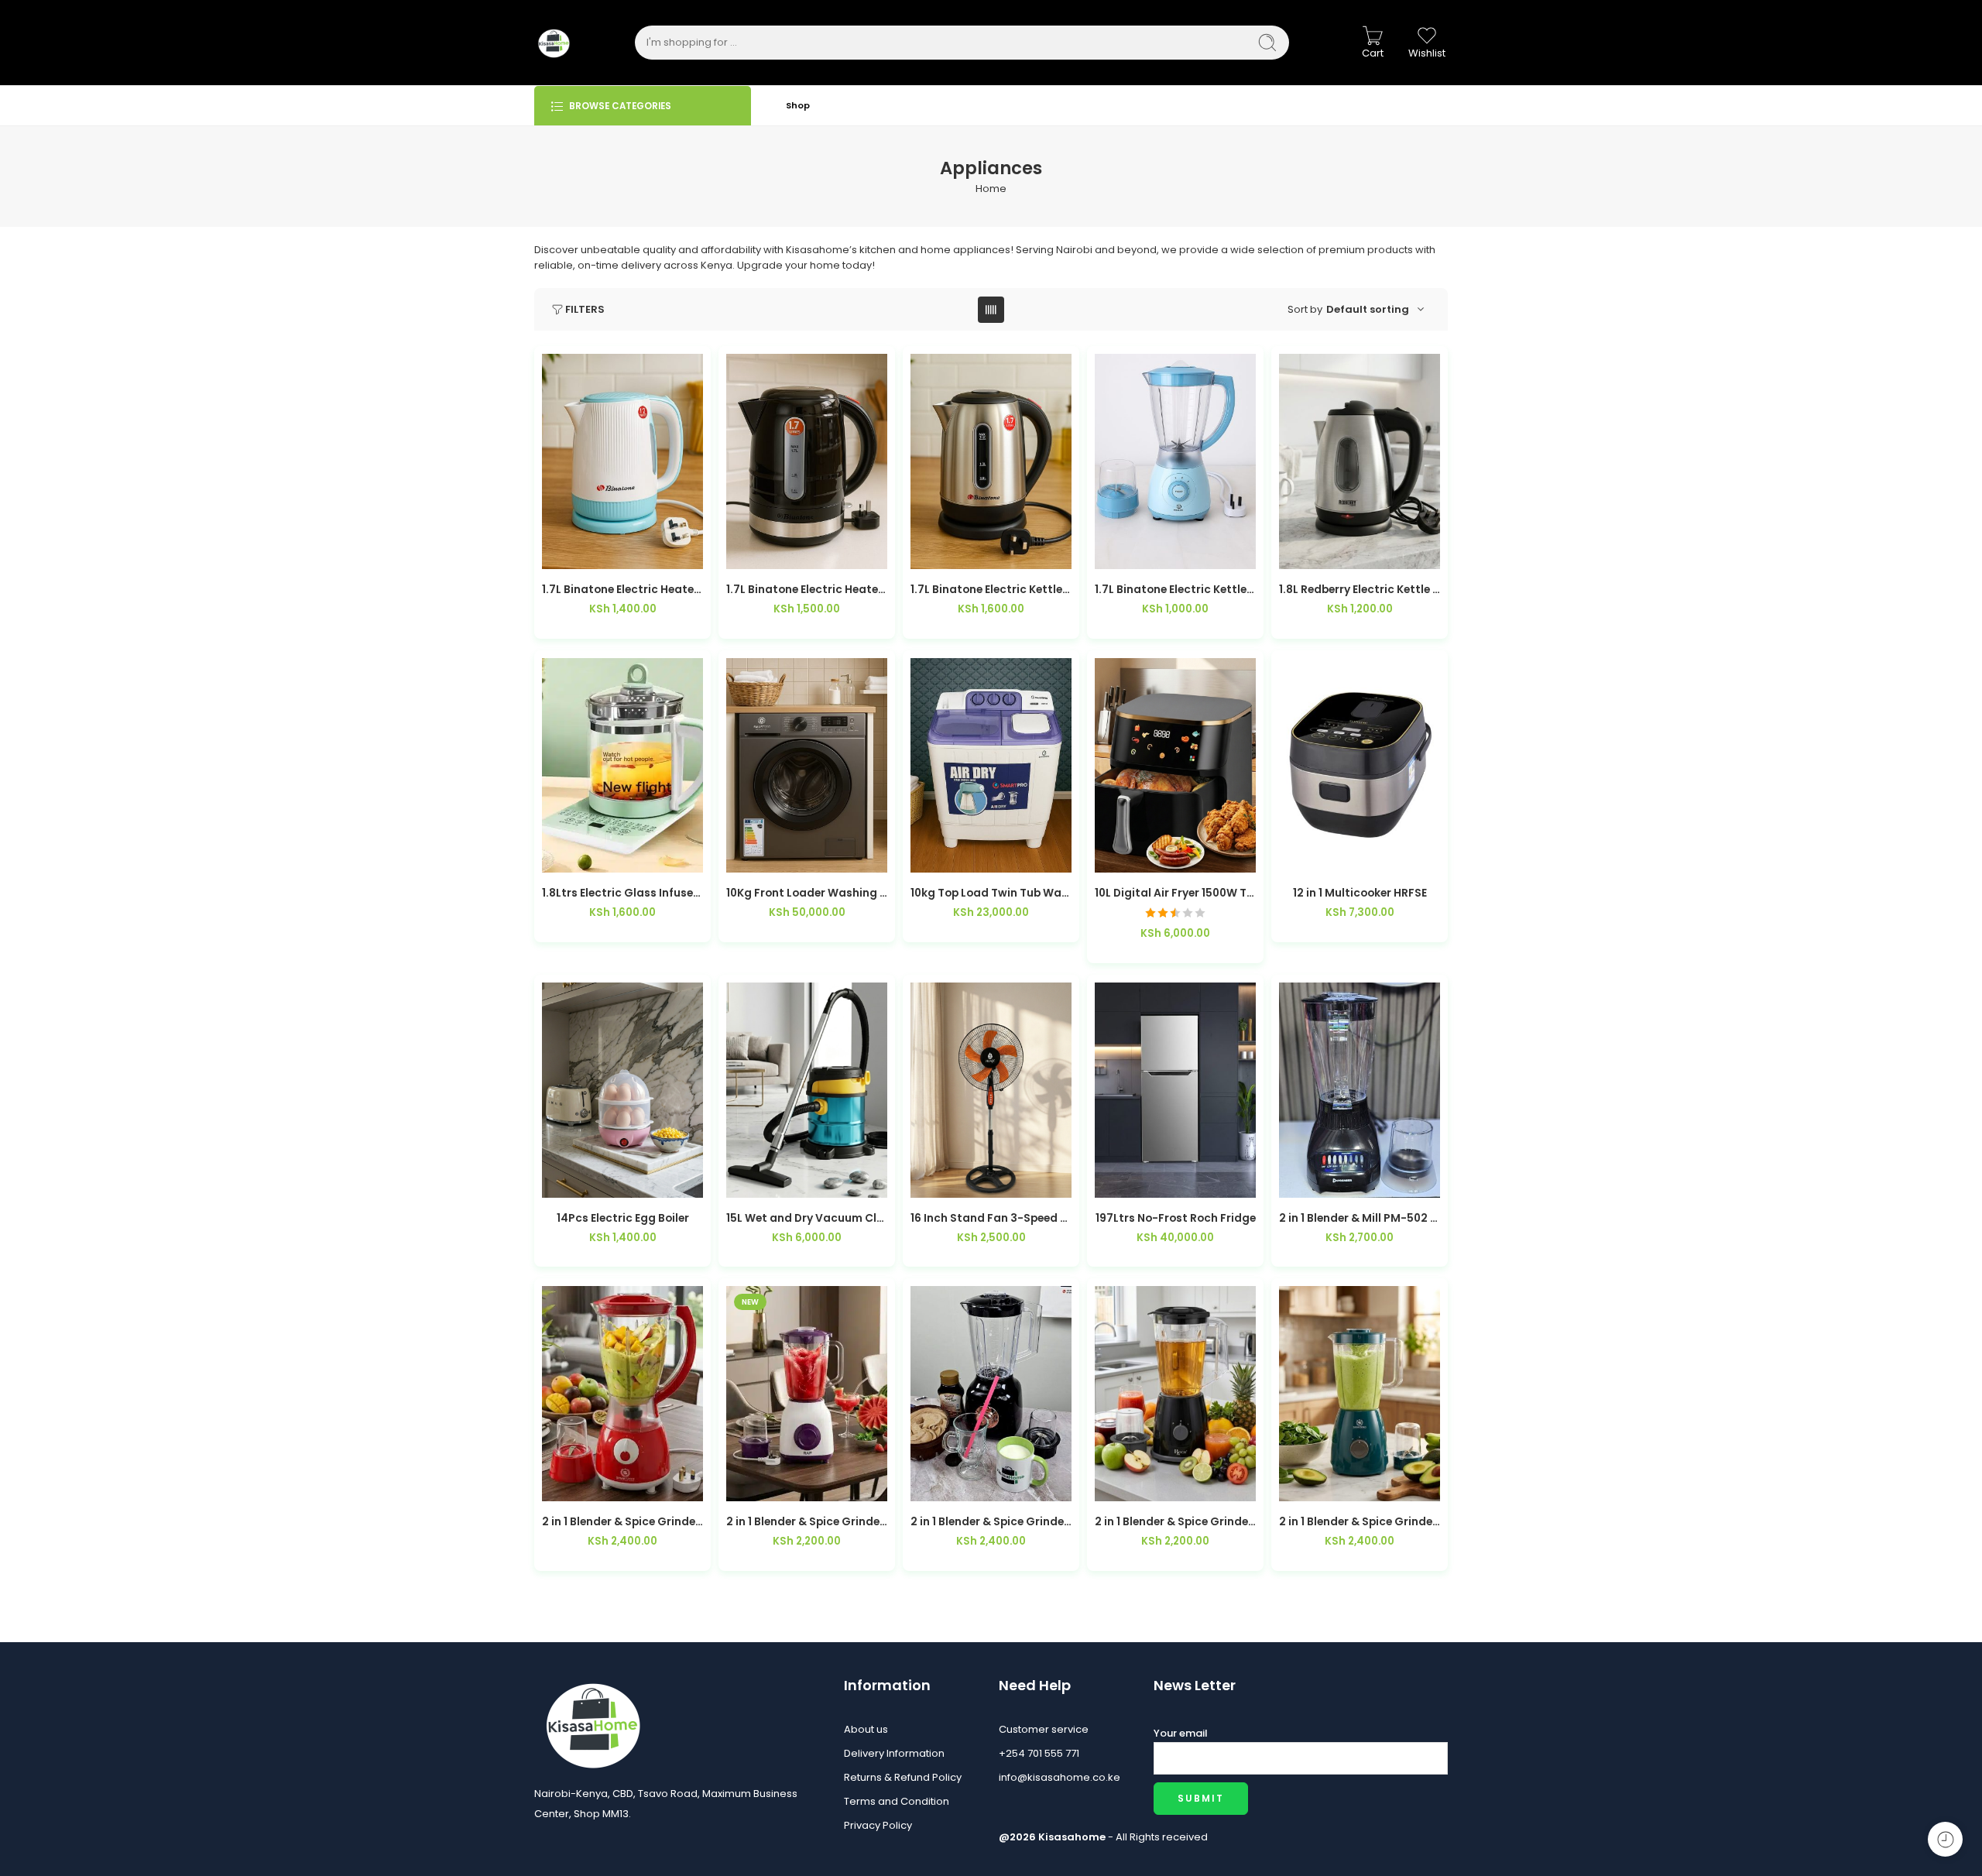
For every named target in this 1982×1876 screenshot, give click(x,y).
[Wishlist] (623, 553)
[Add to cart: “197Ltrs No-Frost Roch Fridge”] (1145, 1182)
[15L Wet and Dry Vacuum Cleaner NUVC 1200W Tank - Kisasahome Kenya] (807, 1090)
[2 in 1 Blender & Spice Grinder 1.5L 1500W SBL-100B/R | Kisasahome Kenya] (622, 1394)
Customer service (1044, 1729)
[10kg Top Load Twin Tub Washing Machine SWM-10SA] (991, 766)
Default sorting (1368, 309)
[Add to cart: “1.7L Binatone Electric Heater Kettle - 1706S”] (776, 553)
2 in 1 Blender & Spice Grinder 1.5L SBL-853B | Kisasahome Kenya (991, 1522)
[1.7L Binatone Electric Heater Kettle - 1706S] (807, 461)
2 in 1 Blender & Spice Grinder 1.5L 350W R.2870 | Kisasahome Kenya (807, 1522)
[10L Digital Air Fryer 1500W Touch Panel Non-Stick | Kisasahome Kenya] (1175, 766)
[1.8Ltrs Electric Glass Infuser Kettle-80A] (622, 766)
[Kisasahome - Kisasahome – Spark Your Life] (554, 43)
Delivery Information (894, 1753)
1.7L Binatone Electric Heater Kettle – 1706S (807, 590)
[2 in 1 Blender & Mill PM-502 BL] (1360, 1090)
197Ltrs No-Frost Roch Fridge (1176, 1218)
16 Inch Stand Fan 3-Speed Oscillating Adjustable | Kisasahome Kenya (991, 1218)
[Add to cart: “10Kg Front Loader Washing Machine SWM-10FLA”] (776, 857)
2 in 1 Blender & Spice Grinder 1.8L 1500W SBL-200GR (1360, 1522)
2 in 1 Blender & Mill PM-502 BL (1360, 1218)
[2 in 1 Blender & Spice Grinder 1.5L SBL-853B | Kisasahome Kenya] (991, 1394)
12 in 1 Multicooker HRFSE (1360, 893)
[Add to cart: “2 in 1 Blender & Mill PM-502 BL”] (1329, 1182)
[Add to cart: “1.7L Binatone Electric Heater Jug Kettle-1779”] (592, 553)
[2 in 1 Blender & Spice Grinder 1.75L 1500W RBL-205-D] (1175, 1394)
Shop (798, 105)
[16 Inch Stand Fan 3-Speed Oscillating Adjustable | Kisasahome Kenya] (991, 1090)
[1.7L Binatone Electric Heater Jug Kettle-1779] (622, 461)
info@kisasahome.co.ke (1060, 1777)
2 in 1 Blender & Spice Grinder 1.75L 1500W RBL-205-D (1175, 1522)
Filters (585, 309)
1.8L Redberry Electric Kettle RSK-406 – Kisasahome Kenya (1360, 590)
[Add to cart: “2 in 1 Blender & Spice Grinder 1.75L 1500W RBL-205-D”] (1145, 1485)
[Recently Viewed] (1945, 1839)
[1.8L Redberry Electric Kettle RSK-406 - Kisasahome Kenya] (1360, 461)
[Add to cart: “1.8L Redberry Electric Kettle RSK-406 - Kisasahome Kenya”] (1329, 553)
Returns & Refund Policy (903, 1777)
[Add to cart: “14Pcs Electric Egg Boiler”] (592, 1182)
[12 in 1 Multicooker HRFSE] (1360, 766)
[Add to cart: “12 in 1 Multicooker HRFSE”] (1329, 857)
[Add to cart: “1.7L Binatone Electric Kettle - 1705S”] (960, 553)
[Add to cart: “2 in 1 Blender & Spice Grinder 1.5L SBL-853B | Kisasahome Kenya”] (960, 1485)
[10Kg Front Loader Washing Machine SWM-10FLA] (807, 766)
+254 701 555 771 (1039, 1753)
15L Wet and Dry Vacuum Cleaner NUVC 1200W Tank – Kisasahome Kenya (807, 1218)
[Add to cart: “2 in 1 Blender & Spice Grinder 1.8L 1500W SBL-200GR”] (1329, 1485)
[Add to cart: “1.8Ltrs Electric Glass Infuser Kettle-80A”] (592, 857)
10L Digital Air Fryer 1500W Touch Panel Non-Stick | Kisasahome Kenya (1175, 893)
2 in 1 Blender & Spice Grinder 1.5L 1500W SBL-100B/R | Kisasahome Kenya (622, 1522)
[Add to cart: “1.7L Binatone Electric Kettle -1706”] (1145, 553)
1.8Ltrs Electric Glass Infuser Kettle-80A (622, 893)
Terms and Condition (897, 1801)
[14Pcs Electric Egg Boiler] (622, 1090)
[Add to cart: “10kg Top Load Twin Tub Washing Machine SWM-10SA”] (960, 857)
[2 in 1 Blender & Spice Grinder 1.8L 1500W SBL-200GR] (1360, 1394)
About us (866, 1729)
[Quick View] (654, 553)
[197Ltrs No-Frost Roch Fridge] (1175, 1090)
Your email (1181, 1733)
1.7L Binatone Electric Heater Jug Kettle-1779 (622, 590)
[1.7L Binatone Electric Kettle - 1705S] (991, 461)
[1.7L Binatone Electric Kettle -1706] (1175, 461)
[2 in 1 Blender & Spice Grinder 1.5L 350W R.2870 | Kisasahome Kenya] (807, 1394)
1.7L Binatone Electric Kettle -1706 (1175, 590)
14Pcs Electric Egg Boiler (623, 1218)
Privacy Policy (878, 1825)
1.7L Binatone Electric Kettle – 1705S (991, 590)
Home (991, 189)
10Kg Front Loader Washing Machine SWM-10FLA (807, 893)
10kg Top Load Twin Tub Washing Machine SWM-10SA (991, 893)
